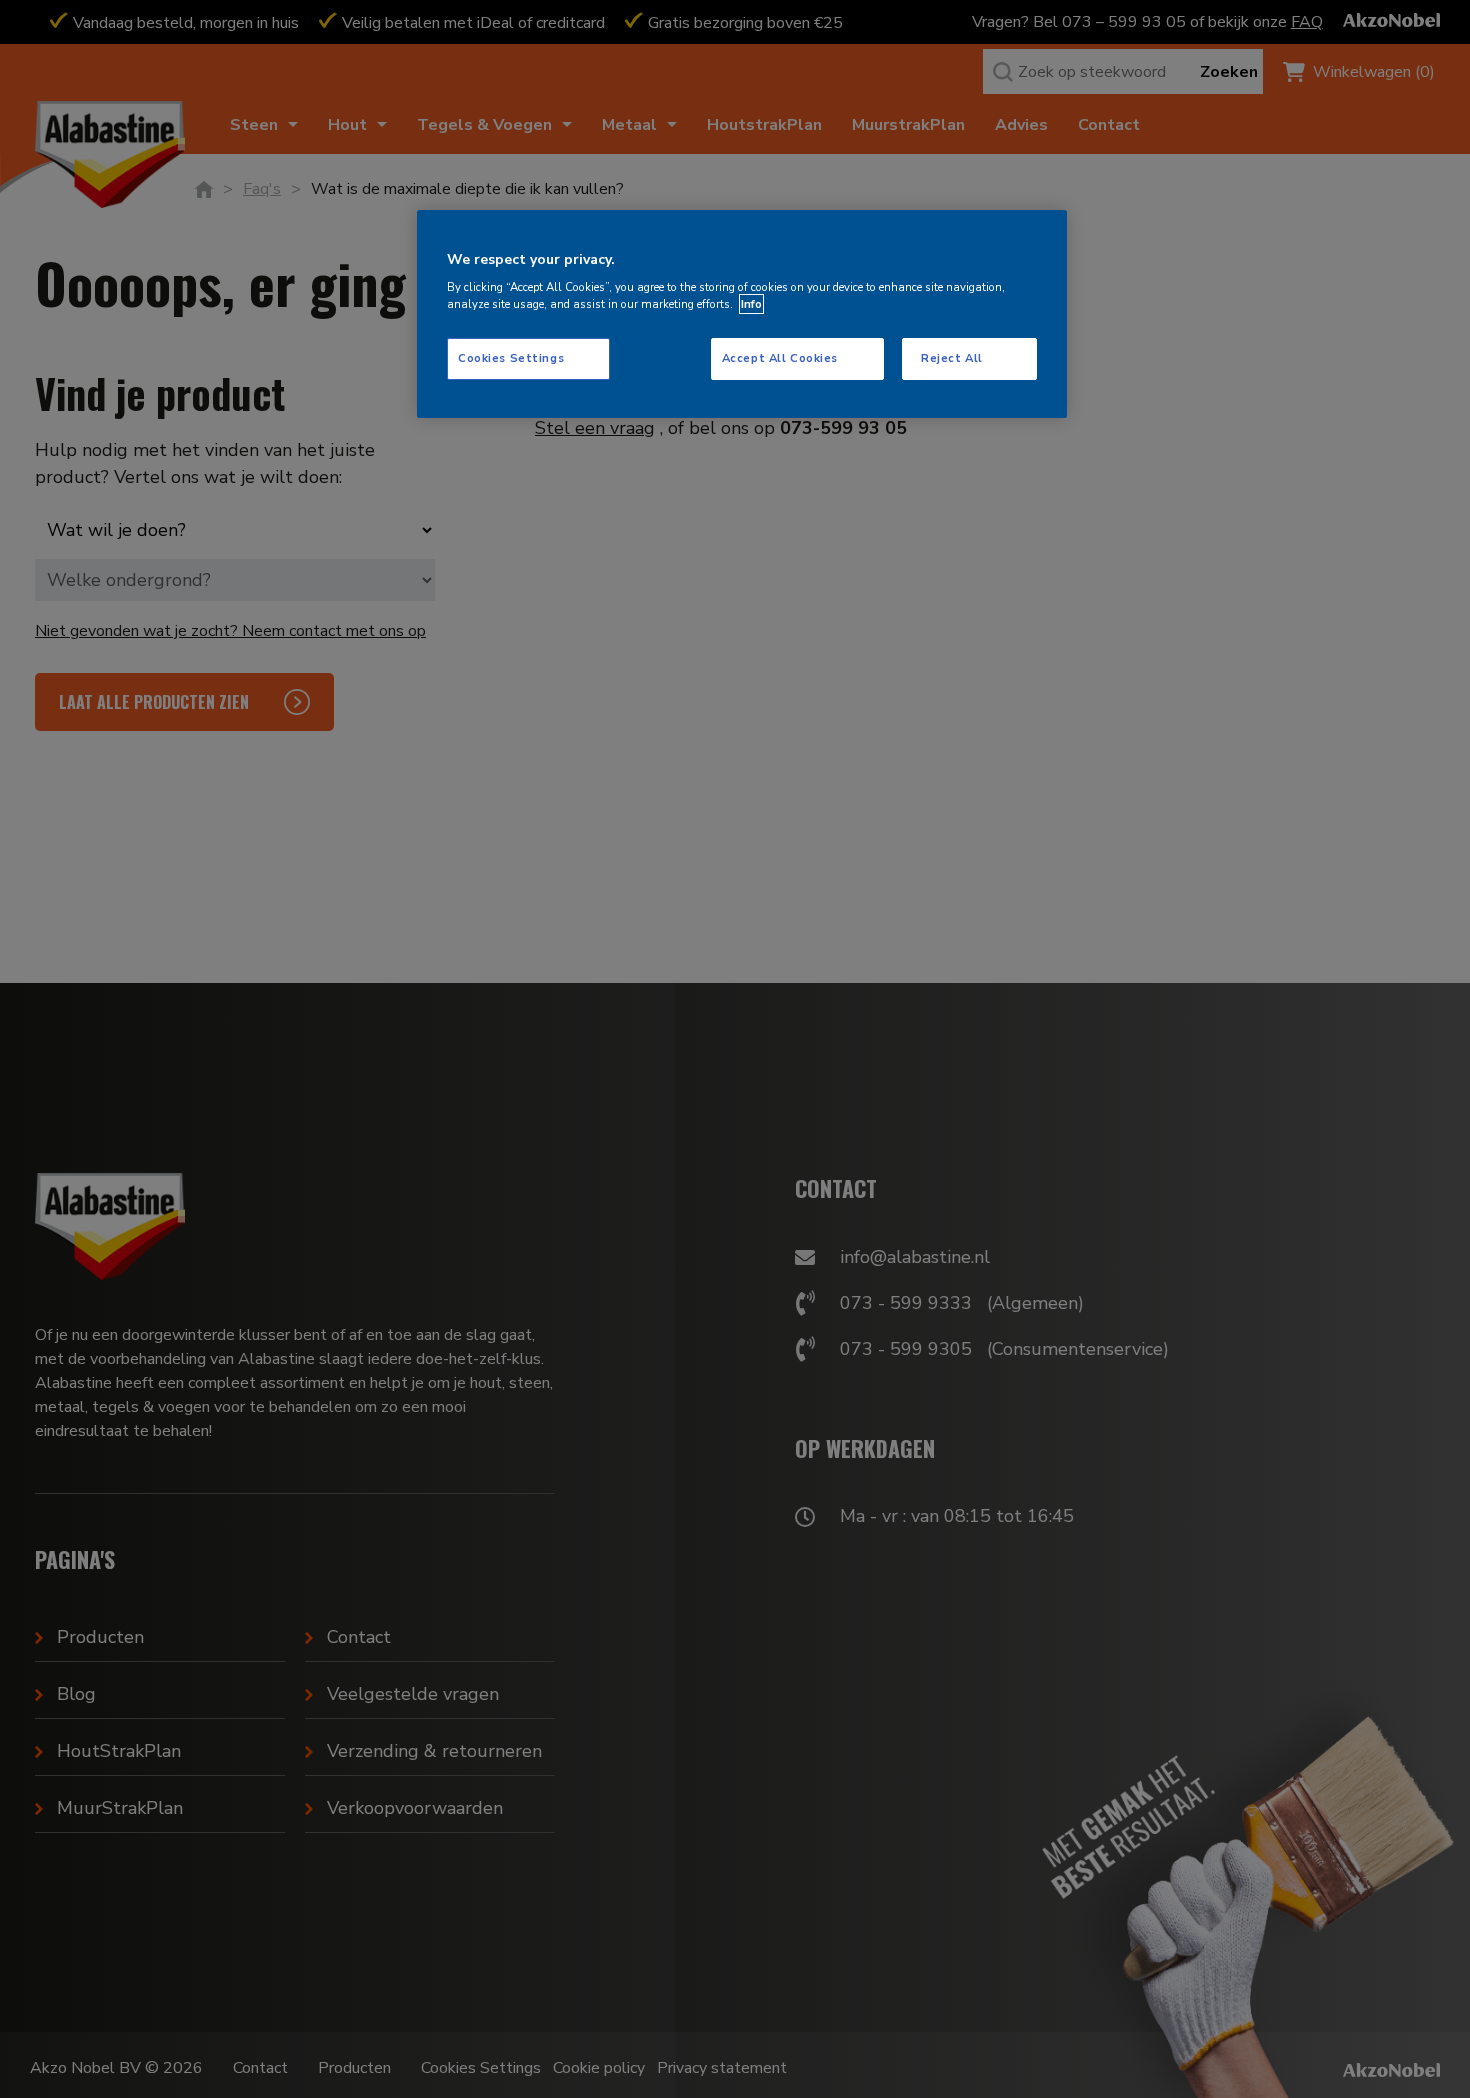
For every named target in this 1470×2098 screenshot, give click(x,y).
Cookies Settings (511, 359)
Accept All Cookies (780, 359)
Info (751, 304)
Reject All (952, 359)
